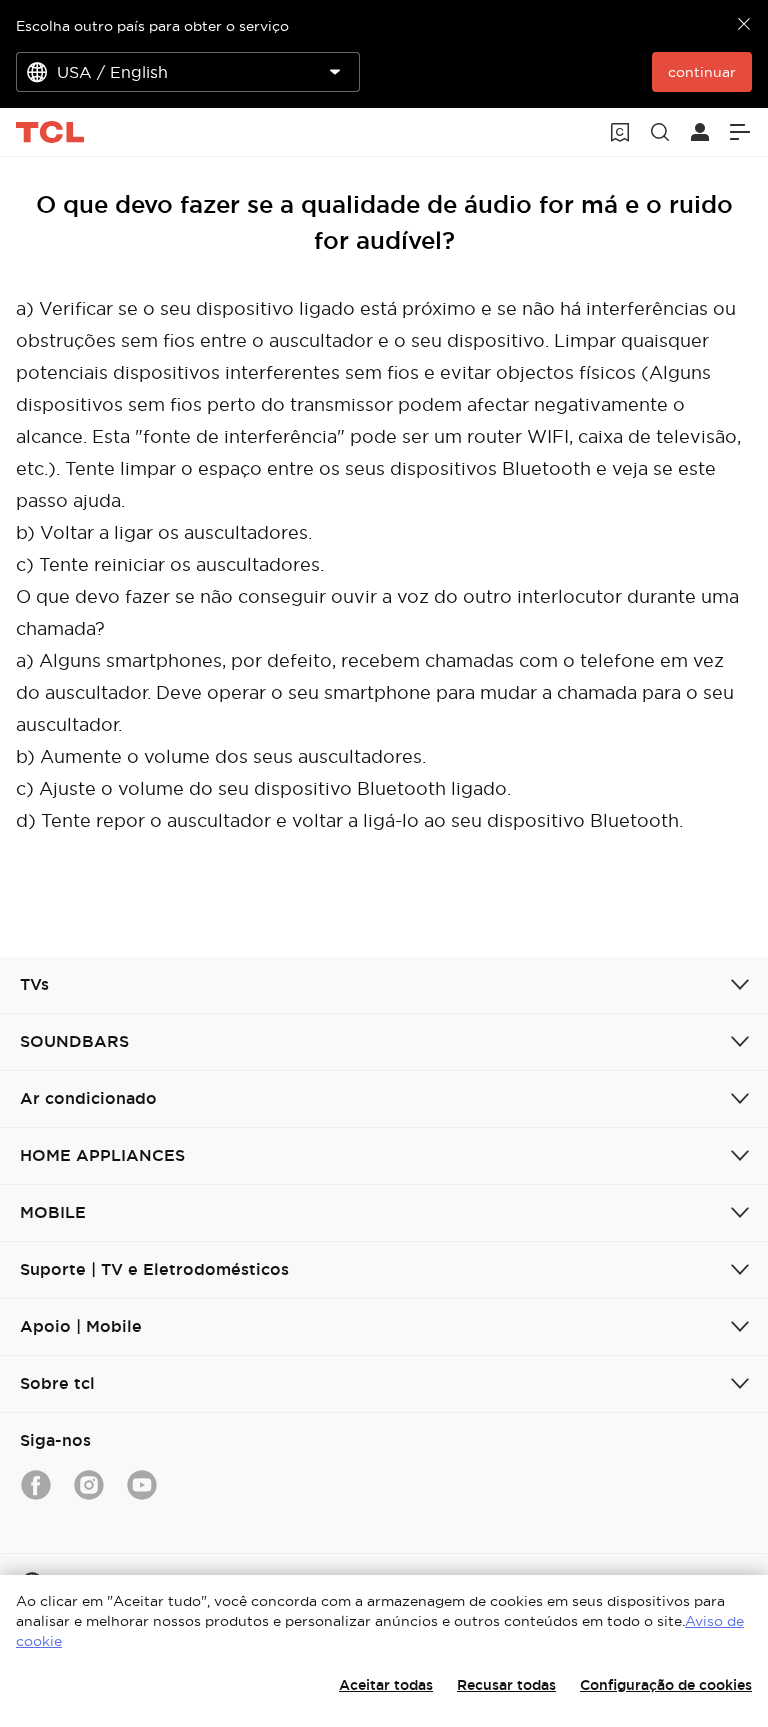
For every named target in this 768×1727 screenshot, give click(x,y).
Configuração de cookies (666, 1685)
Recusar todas (506, 1685)
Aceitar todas (386, 1685)
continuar (702, 72)
